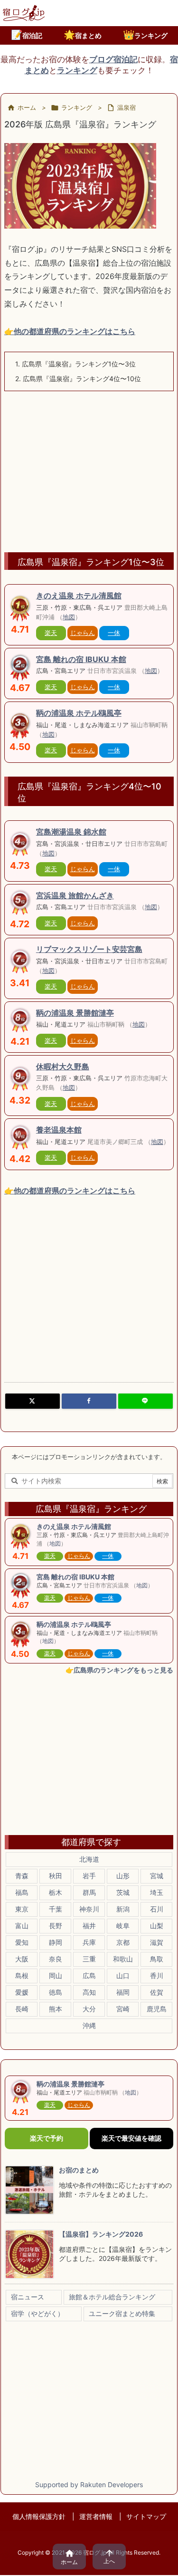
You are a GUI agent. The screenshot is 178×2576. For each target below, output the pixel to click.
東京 (22, 1909)
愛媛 (22, 1992)
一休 (114, 633)
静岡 (56, 1942)
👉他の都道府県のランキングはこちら (70, 331)
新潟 (123, 1909)
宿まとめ (83, 35)
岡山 (56, 1975)
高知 (89, 1992)
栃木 (56, 1892)
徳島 (56, 1992)
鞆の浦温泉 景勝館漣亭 (75, 1013)
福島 (22, 1892)
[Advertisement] (89, 467)
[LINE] (145, 1401)
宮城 (157, 1876)
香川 (157, 1975)
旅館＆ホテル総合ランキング (112, 2297)
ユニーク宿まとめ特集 (122, 2313)
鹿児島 (157, 2009)
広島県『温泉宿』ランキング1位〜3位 (75, 364)
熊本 (56, 2009)
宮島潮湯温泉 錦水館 (71, 832)
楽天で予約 (47, 2138)
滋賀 (157, 1942)
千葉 (56, 1909)
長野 (56, 1926)
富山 (22, 1926)
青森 (22, 1876)
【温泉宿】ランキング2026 (101, 2234)
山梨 (157, 1926)
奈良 (56, 1959)
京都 (123, 1942)
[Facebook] (89, 1401)
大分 (89, 2009)
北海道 (89, 1859)
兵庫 (89, 1942)
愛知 (22, 1942)
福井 (89, 1926)
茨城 (123, 1892)
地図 (69, 617)
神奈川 (89, 1909)
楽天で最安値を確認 (131, 2138)
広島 (89, 1975)
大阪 (22, 1959)
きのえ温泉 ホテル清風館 (79, 596)
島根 (22, 1975)
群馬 (89, 1892)
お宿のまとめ (79, 2170)
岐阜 (123, 1926)
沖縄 (89, 2025)
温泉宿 (126, 107)
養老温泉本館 (59, 1130)
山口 (123, 1975)
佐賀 (157, 1992)
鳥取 (157, 1959)
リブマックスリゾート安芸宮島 (89, 949)
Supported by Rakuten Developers (89, 2485)
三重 (89, 1959)
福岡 (123, 1992)
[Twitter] (33, 1401)
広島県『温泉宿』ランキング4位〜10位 (78, 379)
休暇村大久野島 (63, 1067)
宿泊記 (27, 35)
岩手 (89, 1876)
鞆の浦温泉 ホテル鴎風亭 (79, 713)
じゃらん (83, 633)
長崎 (22, 2009)
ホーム (27, 107)
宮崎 (123, 2009)
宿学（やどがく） (37, 2313)
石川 (157, 1909)
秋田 (56, 1876)
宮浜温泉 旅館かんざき (75, 895)
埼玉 (157, 1892)
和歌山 (123, 1959)
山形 (123, 1876)
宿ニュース (28, 2297)
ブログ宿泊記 (113, 59)
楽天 (51, 633)
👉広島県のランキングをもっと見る (119, 1670)
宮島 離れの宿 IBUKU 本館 (81, 659)
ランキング (145, 35)
